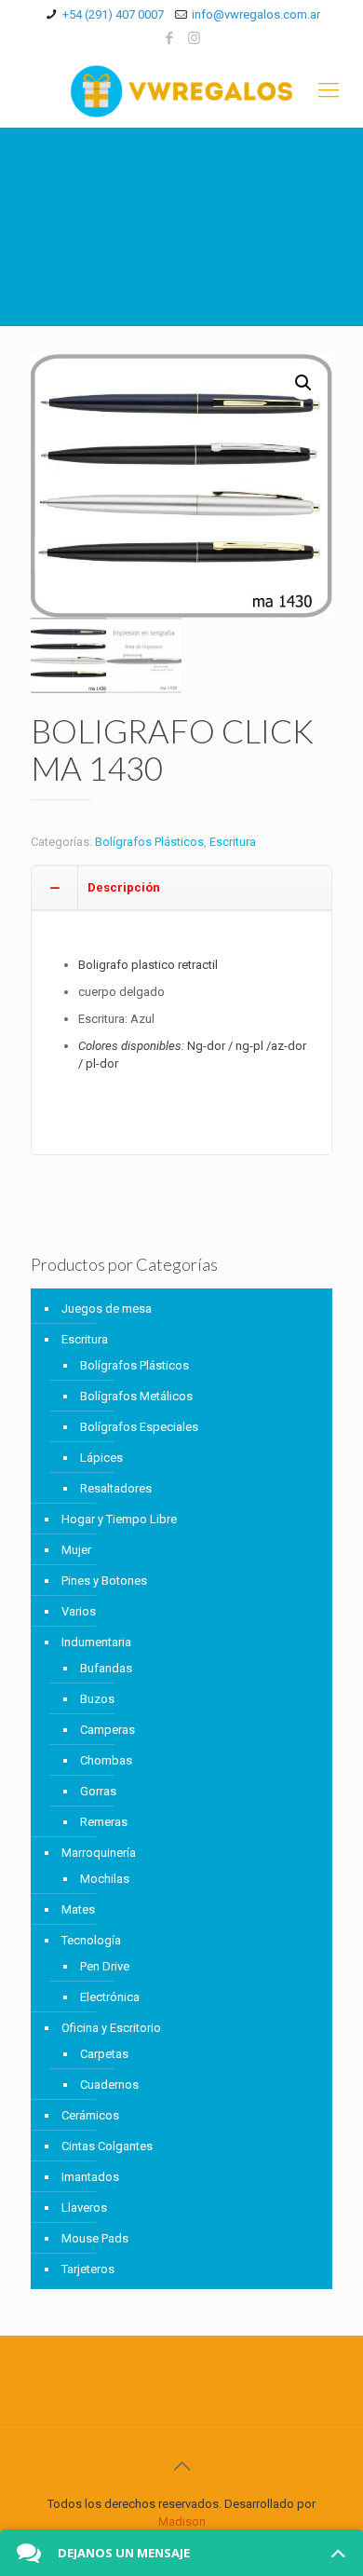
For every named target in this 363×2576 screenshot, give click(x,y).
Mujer (76, 1550)
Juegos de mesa (107, 1308)
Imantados (90, 2177)
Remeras (104, 1822)
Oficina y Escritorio (111, 2028)
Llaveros (84, 2208)
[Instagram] (194, 38)
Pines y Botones (104, 1581)
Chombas (106, 1760)
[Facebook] (170, 38)
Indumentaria (96, 1642)
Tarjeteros (88, 2269)
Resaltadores (116, 1488)
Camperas (108, 1730)
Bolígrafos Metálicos (136, 1396)
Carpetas (104, 2054)
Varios (79, 1611)
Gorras (98, 1791)
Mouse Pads (95, 2238)
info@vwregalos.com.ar (256, 14)
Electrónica (110, 1997)
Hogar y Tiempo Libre (119, 1519)
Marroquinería (99, 1853)
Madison (182, 2521)
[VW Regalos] (181, 90)
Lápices (101, 1458)
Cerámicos (90, 2115)
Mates (78, 1909)
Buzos (97, 1699)
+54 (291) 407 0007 (113, 14)
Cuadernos (109, 2085)
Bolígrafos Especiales (139, 1427)
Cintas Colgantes (107, 2146)
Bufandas (106, 1668)
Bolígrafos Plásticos (149, 842)
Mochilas (105, 1879)
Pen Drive (105, 1966)
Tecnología (91, 1940)
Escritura (233, 842)
